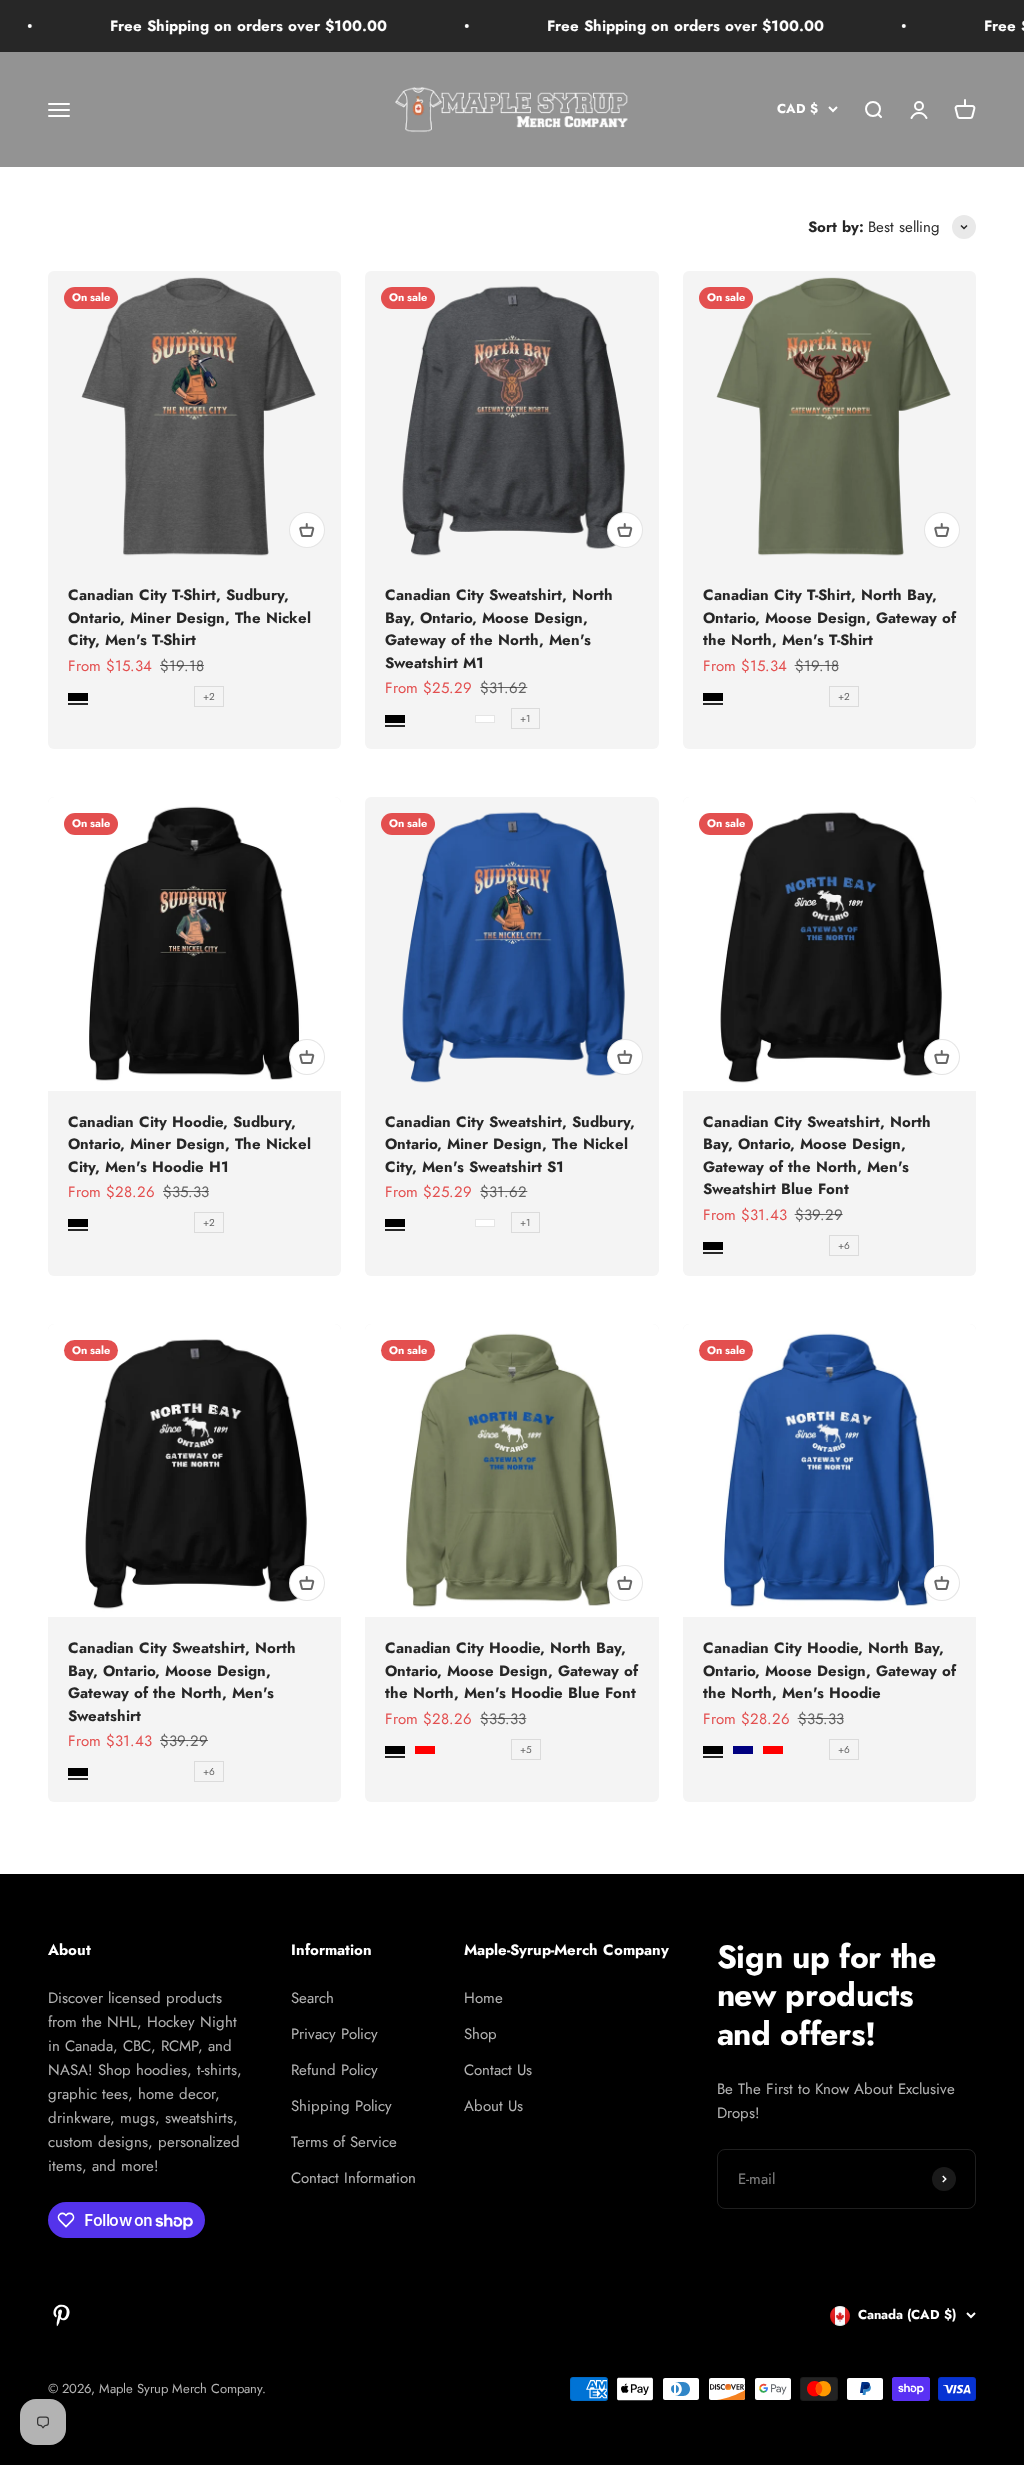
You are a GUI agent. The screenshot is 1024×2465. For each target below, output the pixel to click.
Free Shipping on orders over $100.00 (209, 26)
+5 (526, 1749)
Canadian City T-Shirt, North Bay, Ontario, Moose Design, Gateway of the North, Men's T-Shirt (829, 617)
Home (483, 1998)
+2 (209, 696)
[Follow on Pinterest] (61, 2315)
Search (312, 1998)
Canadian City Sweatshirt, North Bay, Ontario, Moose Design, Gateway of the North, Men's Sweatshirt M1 (499, 629)
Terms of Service (344, 2142)
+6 (844, 1245)
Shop (480, 2034)
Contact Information (353, 2178)
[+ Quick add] (307, 530)
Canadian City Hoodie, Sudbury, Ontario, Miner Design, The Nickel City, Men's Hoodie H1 (189, 1144)
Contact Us (498, 2070)
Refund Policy (334, 2070)
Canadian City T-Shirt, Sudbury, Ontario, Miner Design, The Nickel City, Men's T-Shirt (189, 617)
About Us (493, 2106)
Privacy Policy (334, 2034)
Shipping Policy (341, 2106)
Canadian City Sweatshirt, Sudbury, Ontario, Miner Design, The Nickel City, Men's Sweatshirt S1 (510, 1144)
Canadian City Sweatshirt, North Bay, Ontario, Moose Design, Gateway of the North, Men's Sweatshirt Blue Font (817, 1156)
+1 (525, 718)
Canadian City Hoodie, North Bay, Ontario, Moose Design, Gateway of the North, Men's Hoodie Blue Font (511, 1670)
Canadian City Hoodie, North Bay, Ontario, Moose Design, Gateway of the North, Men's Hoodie (829, 1670)
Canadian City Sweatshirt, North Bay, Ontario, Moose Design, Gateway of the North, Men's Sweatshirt (182, 1682)
